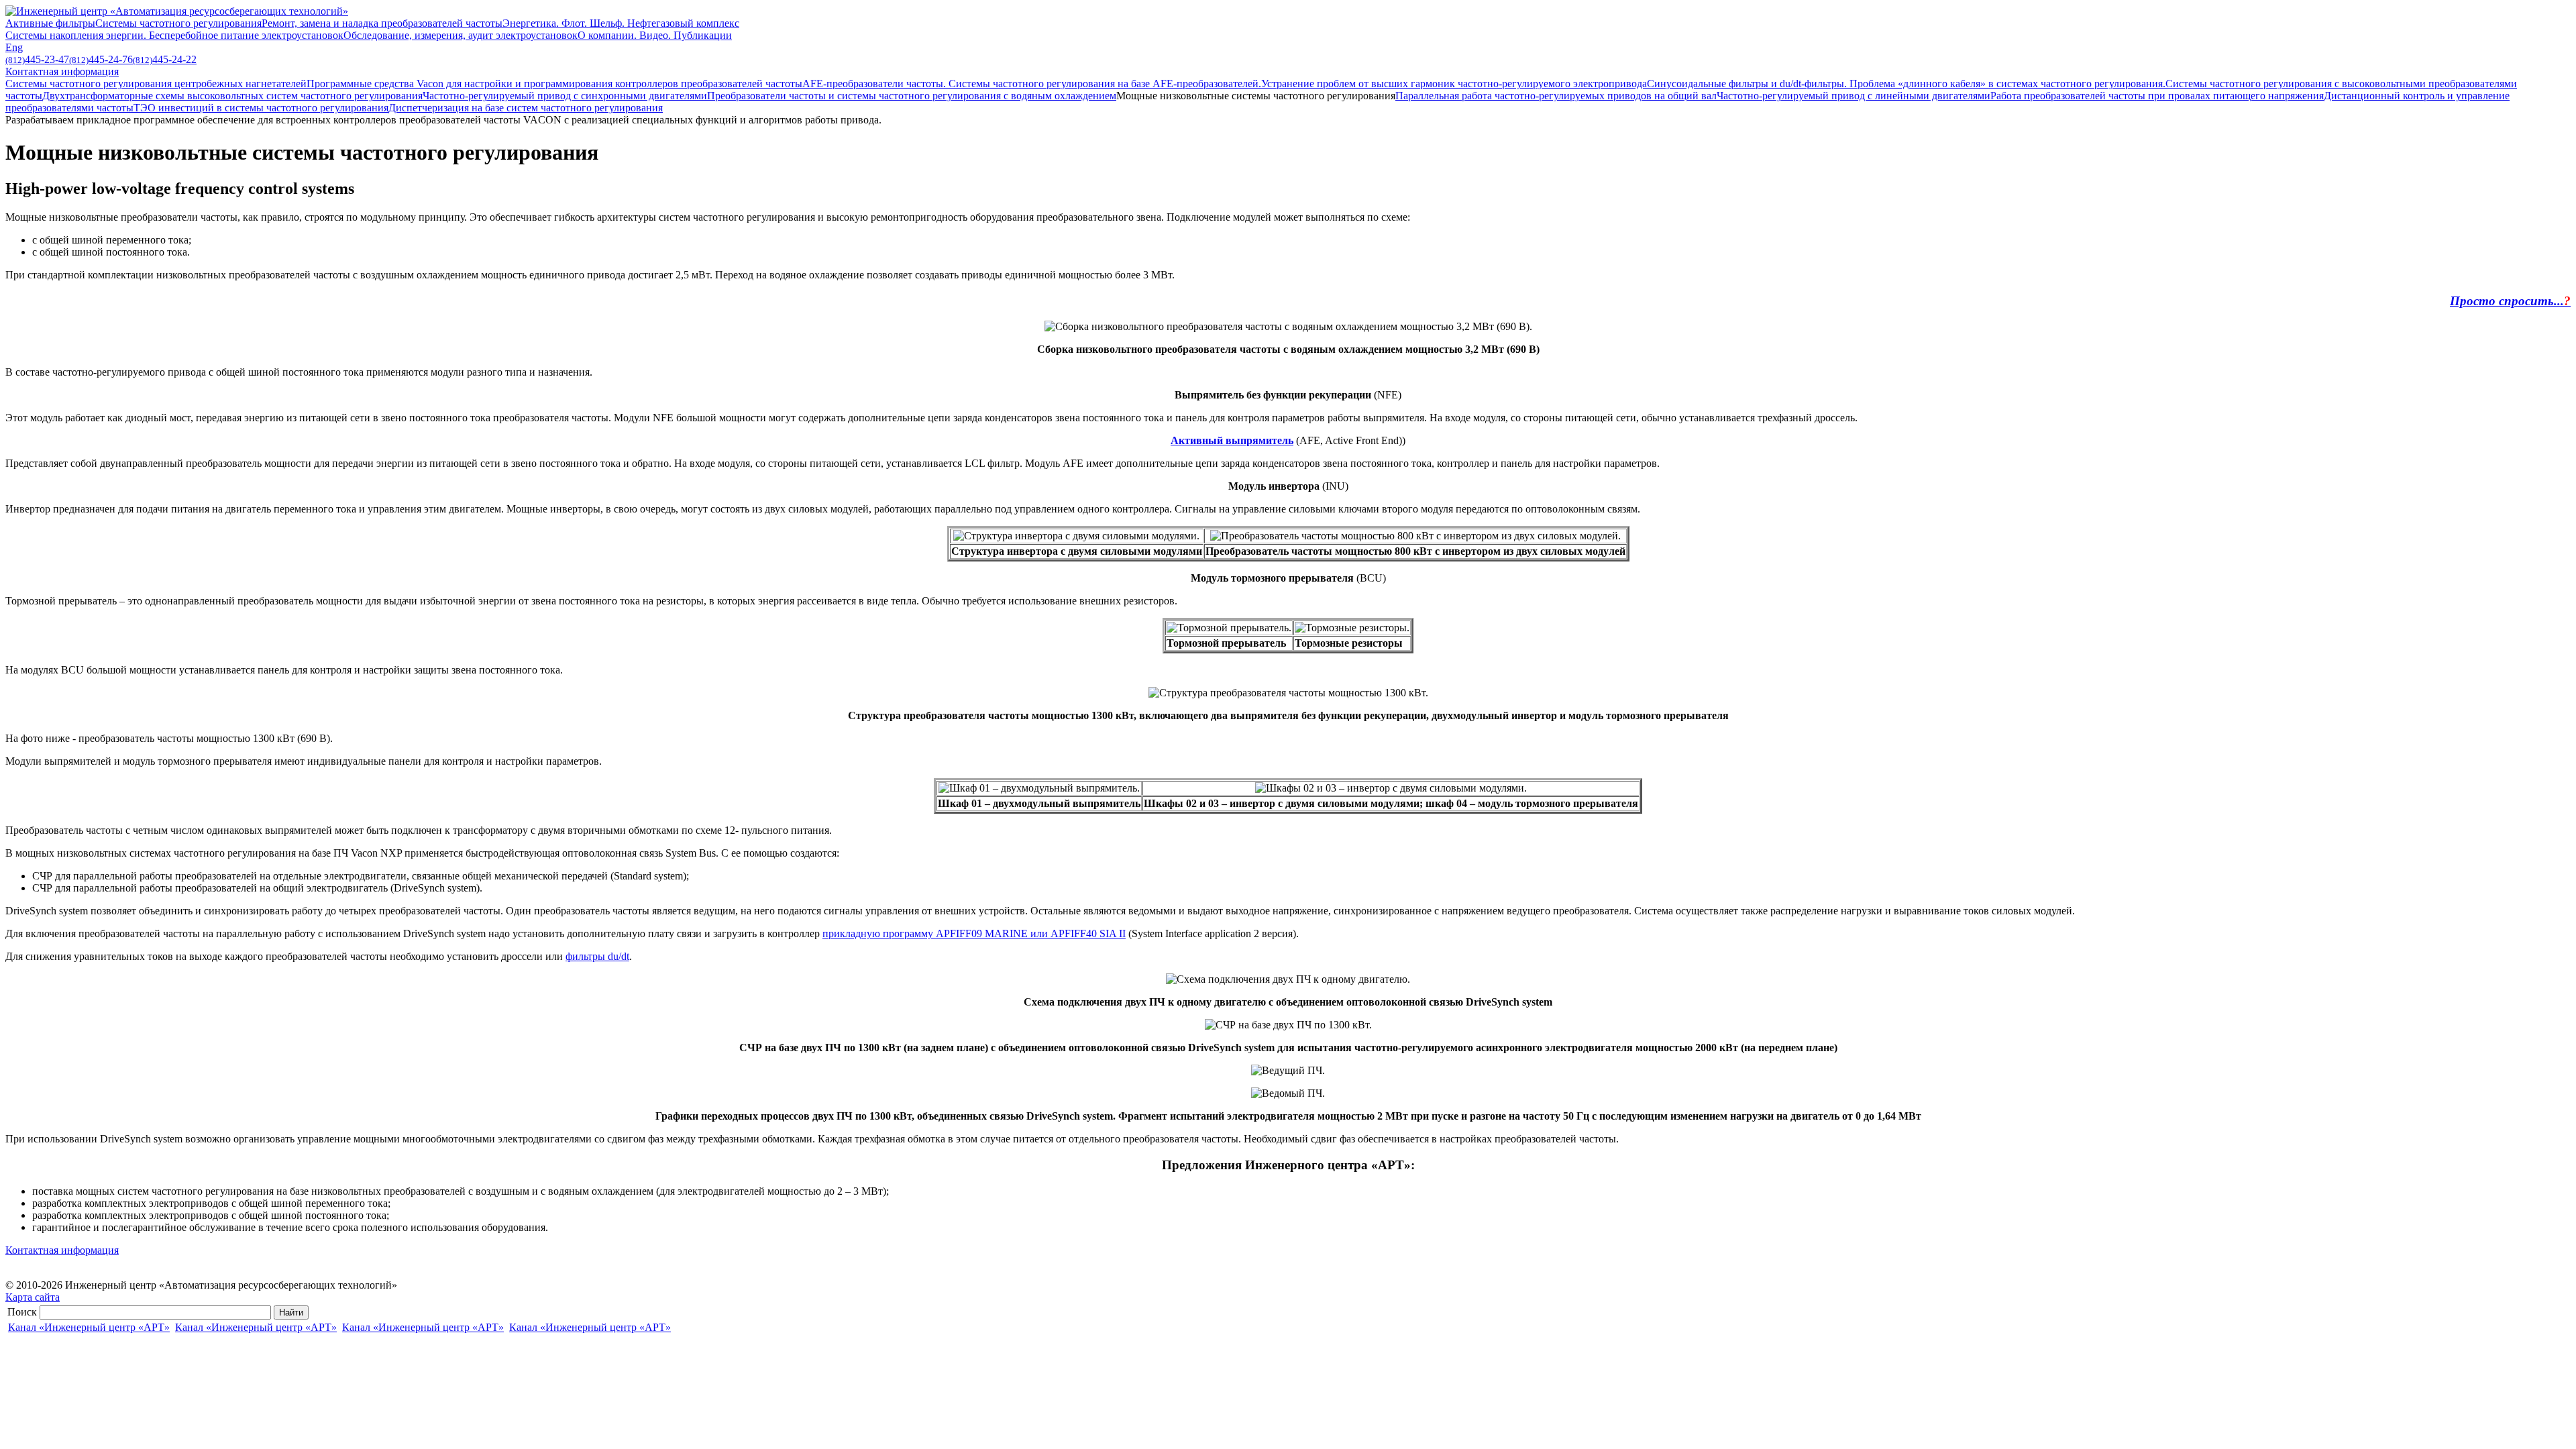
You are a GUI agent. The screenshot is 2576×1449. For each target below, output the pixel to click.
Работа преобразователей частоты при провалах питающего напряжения (2157, 96)
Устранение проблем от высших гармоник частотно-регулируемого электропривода (1454, 84)
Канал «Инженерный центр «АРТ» (89, 1327)
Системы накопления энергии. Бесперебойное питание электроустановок (174, 35)
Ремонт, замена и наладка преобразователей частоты (382, 23)
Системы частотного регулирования (178, 23)
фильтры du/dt (597, 956)
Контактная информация (62, 71)
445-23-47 (37, 59)
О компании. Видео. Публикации (655, 35)
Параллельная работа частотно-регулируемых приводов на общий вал (1556, 96)
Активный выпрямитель (1232, 440)
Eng (14, 47)
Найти (291, 1312)
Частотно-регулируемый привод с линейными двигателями (1854, 96)
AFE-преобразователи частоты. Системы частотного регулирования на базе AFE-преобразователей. (1032, 84)
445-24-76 (101, 59)
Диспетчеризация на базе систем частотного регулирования (526, 108)
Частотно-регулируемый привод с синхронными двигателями (565, 96)
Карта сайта (33, 1297)
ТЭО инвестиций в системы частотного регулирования (261, 108)
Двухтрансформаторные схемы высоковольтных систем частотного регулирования (232, 96)
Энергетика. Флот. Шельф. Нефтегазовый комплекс (621, 23)
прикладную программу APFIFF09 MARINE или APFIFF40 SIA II (974, 933)
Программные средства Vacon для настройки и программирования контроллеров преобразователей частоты (554, 84)
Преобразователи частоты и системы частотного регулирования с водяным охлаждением (912, 96)
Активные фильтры (50, 23)
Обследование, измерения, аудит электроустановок (461, 35)
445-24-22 (165, 59)
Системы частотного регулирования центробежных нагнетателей (156, 84)
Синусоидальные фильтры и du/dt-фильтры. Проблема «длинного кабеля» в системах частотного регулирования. (1906, 84)
